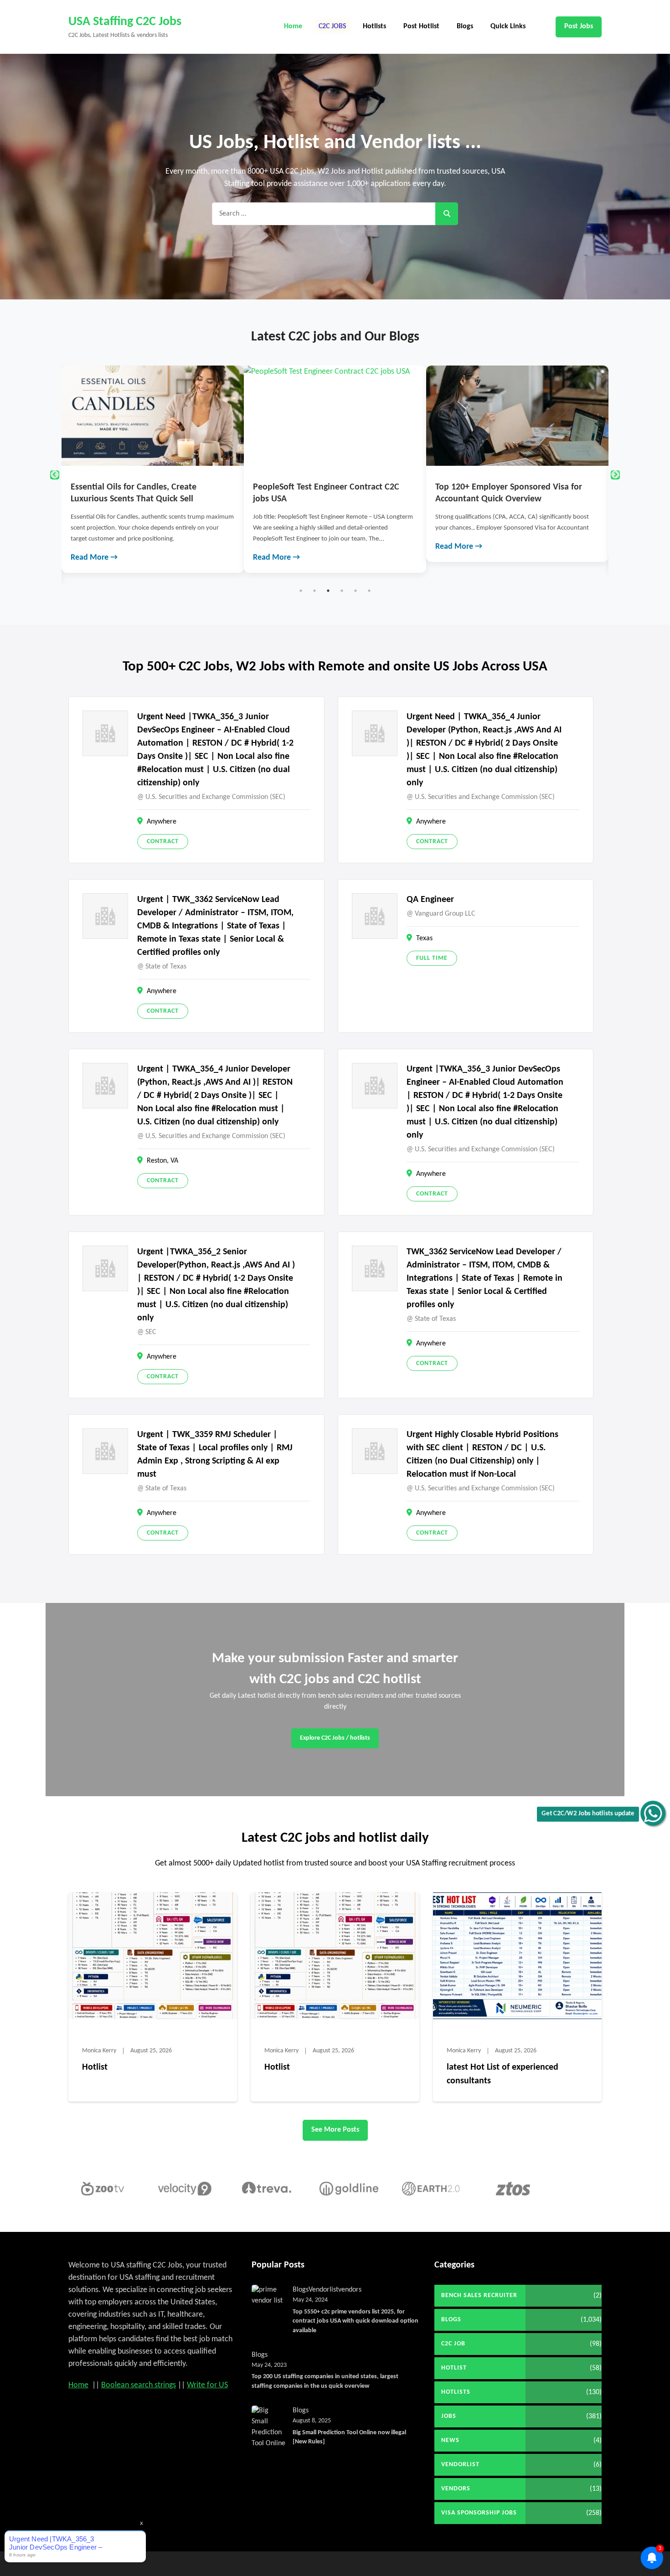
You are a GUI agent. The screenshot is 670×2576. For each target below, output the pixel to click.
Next (615, 475)
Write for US (207, 2385)
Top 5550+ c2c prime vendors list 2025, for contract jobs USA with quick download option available (356, 2321)
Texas (424, 938)
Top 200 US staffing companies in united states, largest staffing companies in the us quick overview (325, 2381)
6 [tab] (369, 591)
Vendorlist (323, 2290)
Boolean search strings (139, 2385)
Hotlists (374, 26)
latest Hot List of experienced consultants (502, 2074)
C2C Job (453, 2344)
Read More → (94, 558)
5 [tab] (356, 591)
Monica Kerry (99, 2051)
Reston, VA (162, 1161)
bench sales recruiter (479, 2295)
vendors (350, 2290)
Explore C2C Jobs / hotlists (335, 1738)
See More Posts (335, 2130)
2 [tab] (314, 591)
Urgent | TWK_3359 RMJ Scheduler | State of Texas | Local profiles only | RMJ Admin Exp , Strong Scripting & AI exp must (215, 1455)
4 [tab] (342, 591)
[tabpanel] (153, 469)
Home (293, 26)
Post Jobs (579, 26)
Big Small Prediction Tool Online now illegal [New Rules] (349, 2437)
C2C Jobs (332, 26)
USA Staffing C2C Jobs (125, 22)
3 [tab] (328, 591)
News (450, 2440)
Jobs (449, 2416)
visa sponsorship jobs (479, 2513)
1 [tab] (301, 591)
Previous (55, 475)
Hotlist (95, 2067)
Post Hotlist (421, 26)
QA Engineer (430, 900)
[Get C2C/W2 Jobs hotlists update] (653, 1813)
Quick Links (508, 26)
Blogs (465, 26)
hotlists (456, 2392)
